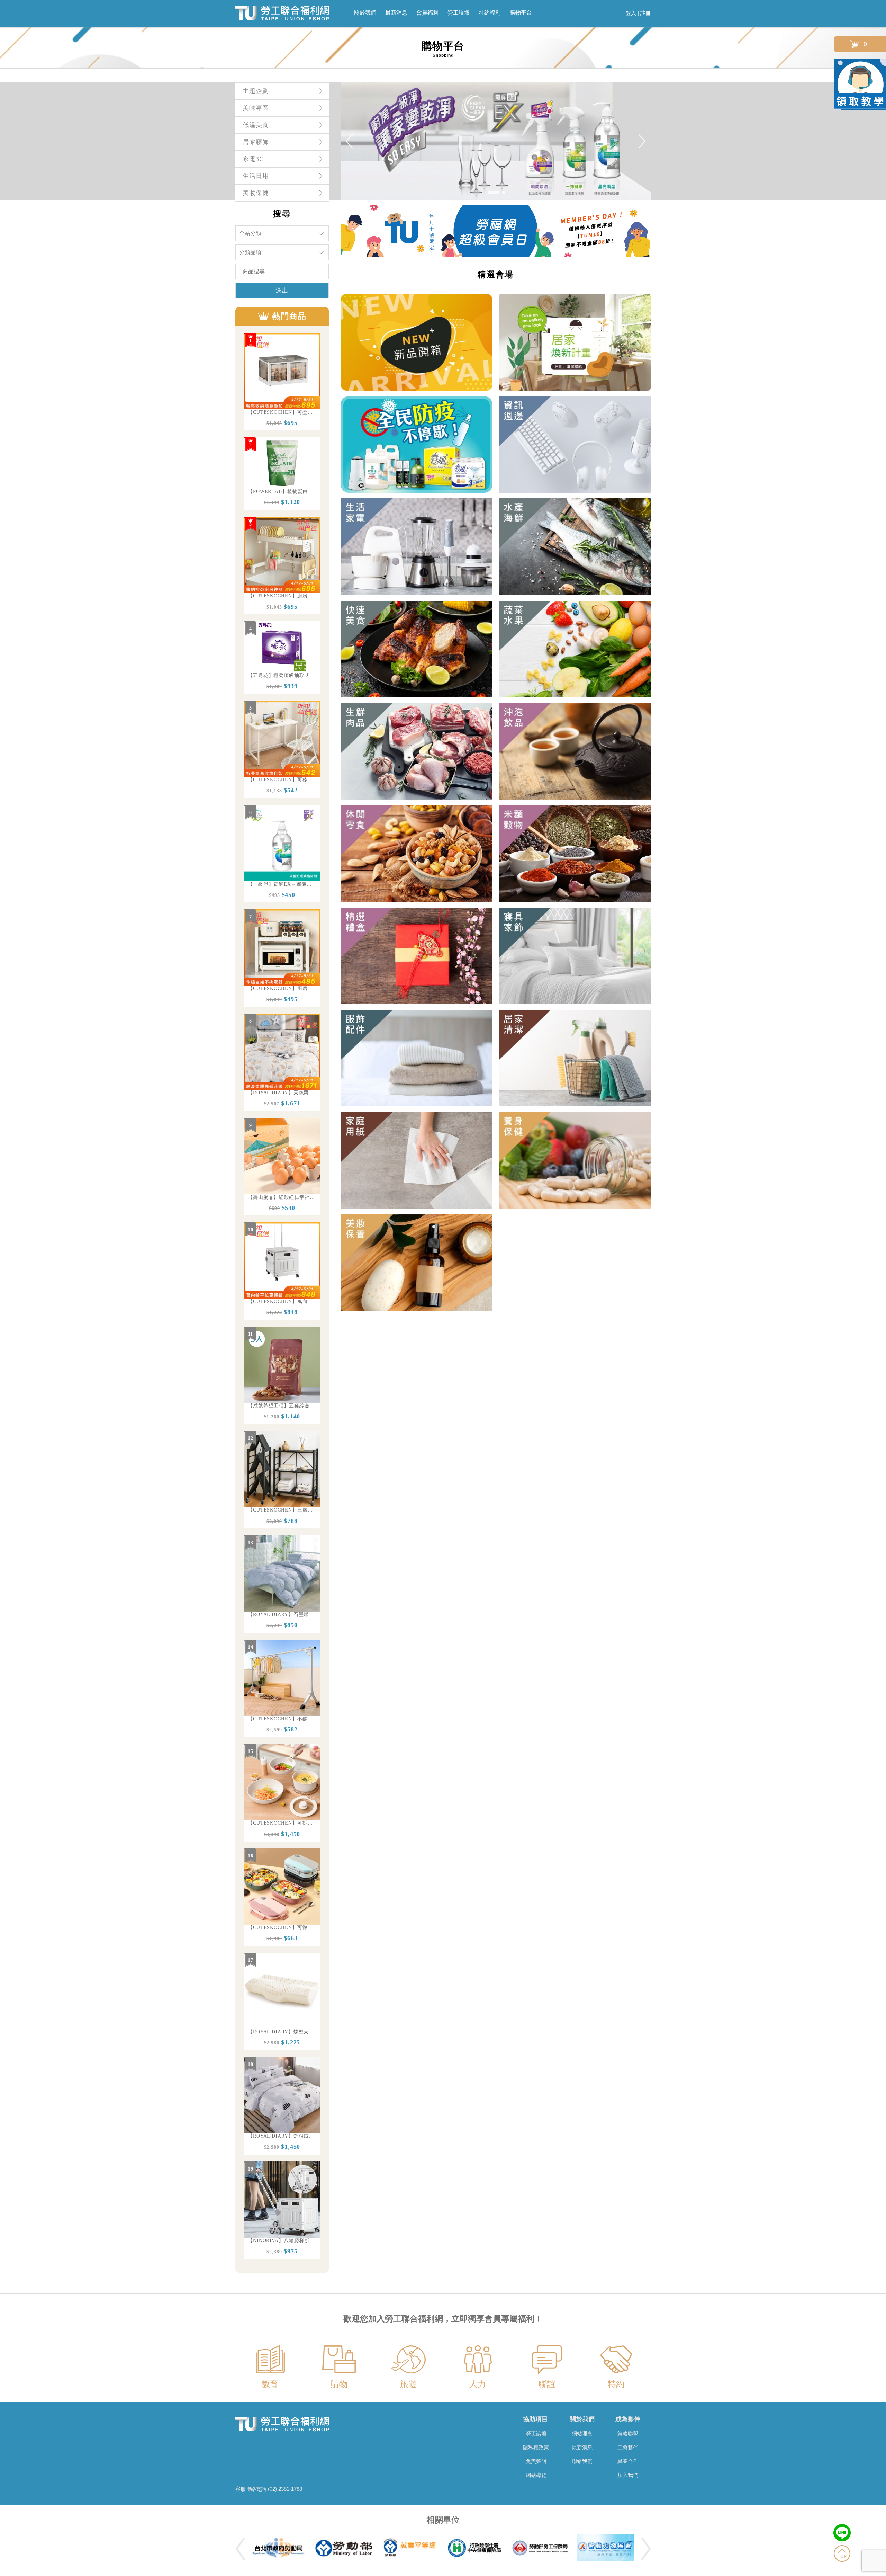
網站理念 (582, 2434)
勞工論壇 (459, 13)
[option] (282, 382)
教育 (270, 2384)
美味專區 (256, 108)
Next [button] (642, 141)
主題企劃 (256, 91)
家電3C (253, 159)
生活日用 (256, 176)
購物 (339, 2384)
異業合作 (628, 2461)
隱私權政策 (536, 2447)
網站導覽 (536, 2475)
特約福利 (490, 13)
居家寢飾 (256, 142)
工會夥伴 (628, 2447)
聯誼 (547, 2384)
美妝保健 (256, 193)
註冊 (645, 13)
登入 (631, 13)
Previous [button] (349, 141)
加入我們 (628, 2475)
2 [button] (499, 194)
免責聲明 (536, 2461)
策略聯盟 (628, 2434)
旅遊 (408, 2384)
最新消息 (396, 13)
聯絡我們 (582, 2461)
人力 (478, 2384)
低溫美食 (256, 125)
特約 (616, 2384)
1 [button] (489, 194)
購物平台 (521, 13)
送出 (282, 291)
